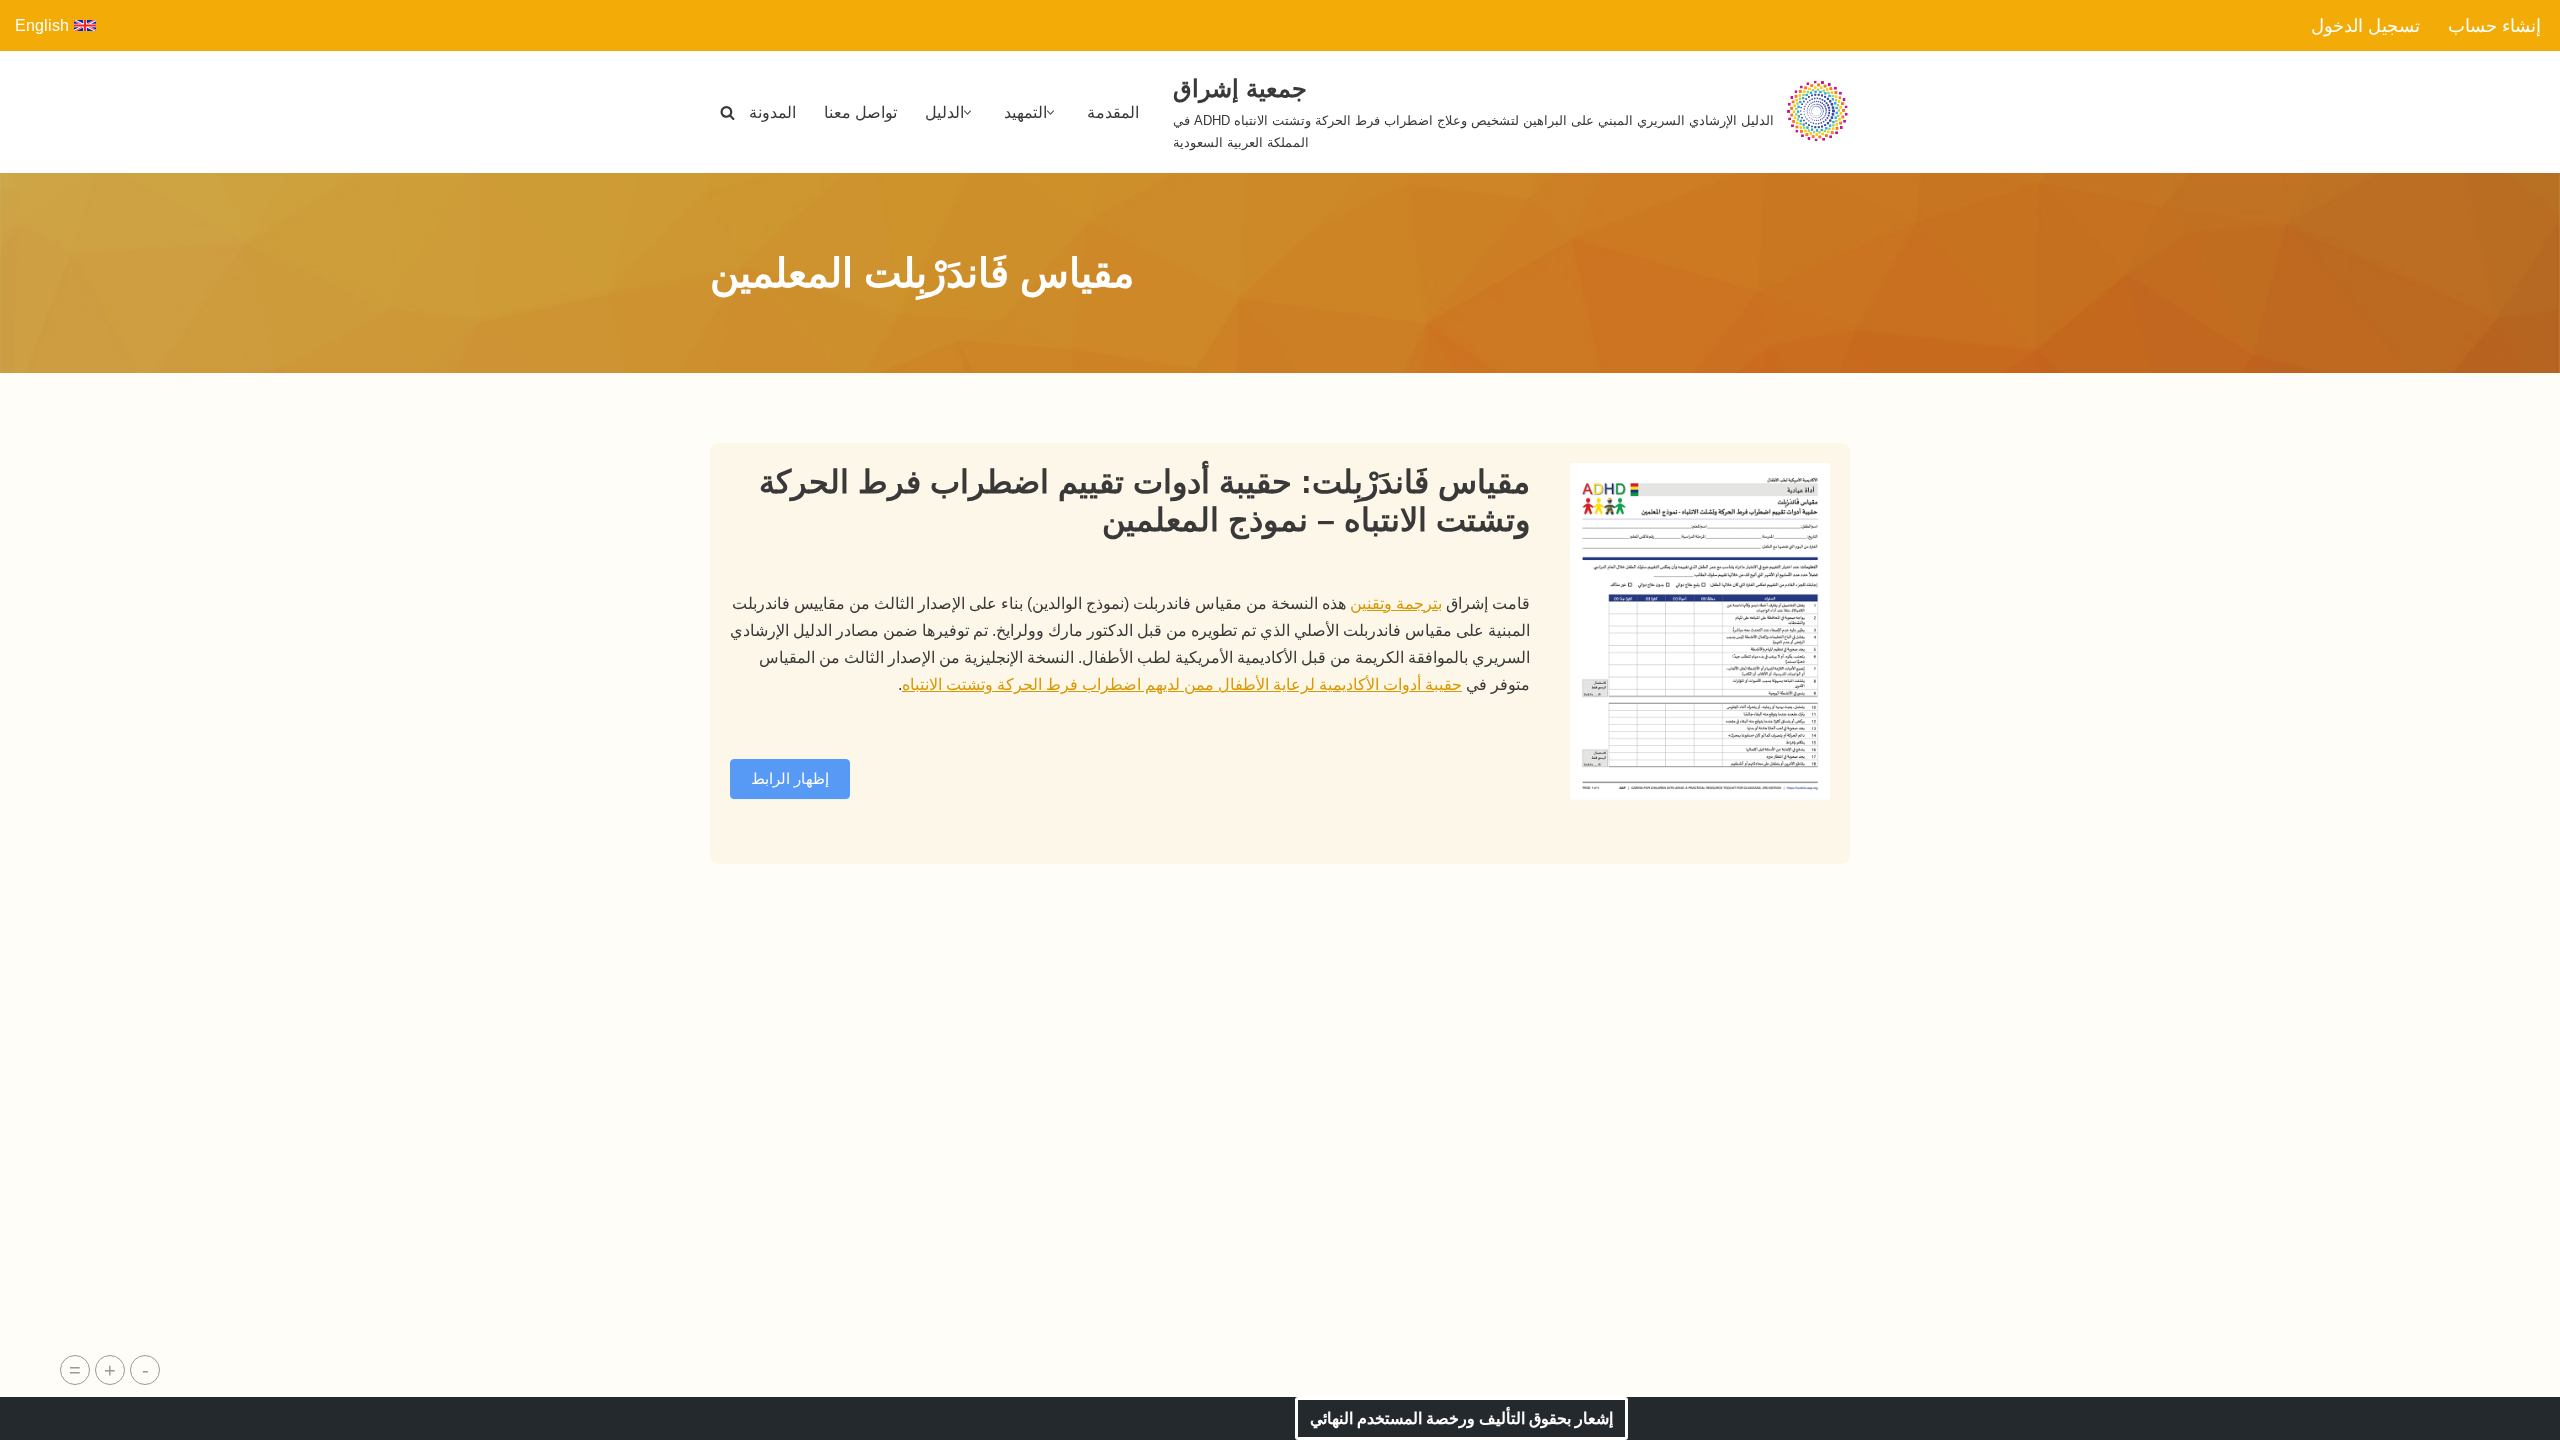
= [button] (75, 1370)
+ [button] (110, 1370)
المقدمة (1113, 112)
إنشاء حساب (2494, 26)
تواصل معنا (860, 112)
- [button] (145, 1370)
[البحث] (727, 112)
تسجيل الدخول (2365, 26)
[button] (1050, 112)
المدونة (772, 112)
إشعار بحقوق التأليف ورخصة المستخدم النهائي (1461, 1418)
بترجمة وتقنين (1396, 603)
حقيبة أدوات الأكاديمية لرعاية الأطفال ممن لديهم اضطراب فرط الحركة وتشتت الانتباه (1182, 684)
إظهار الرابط (790, 778)
